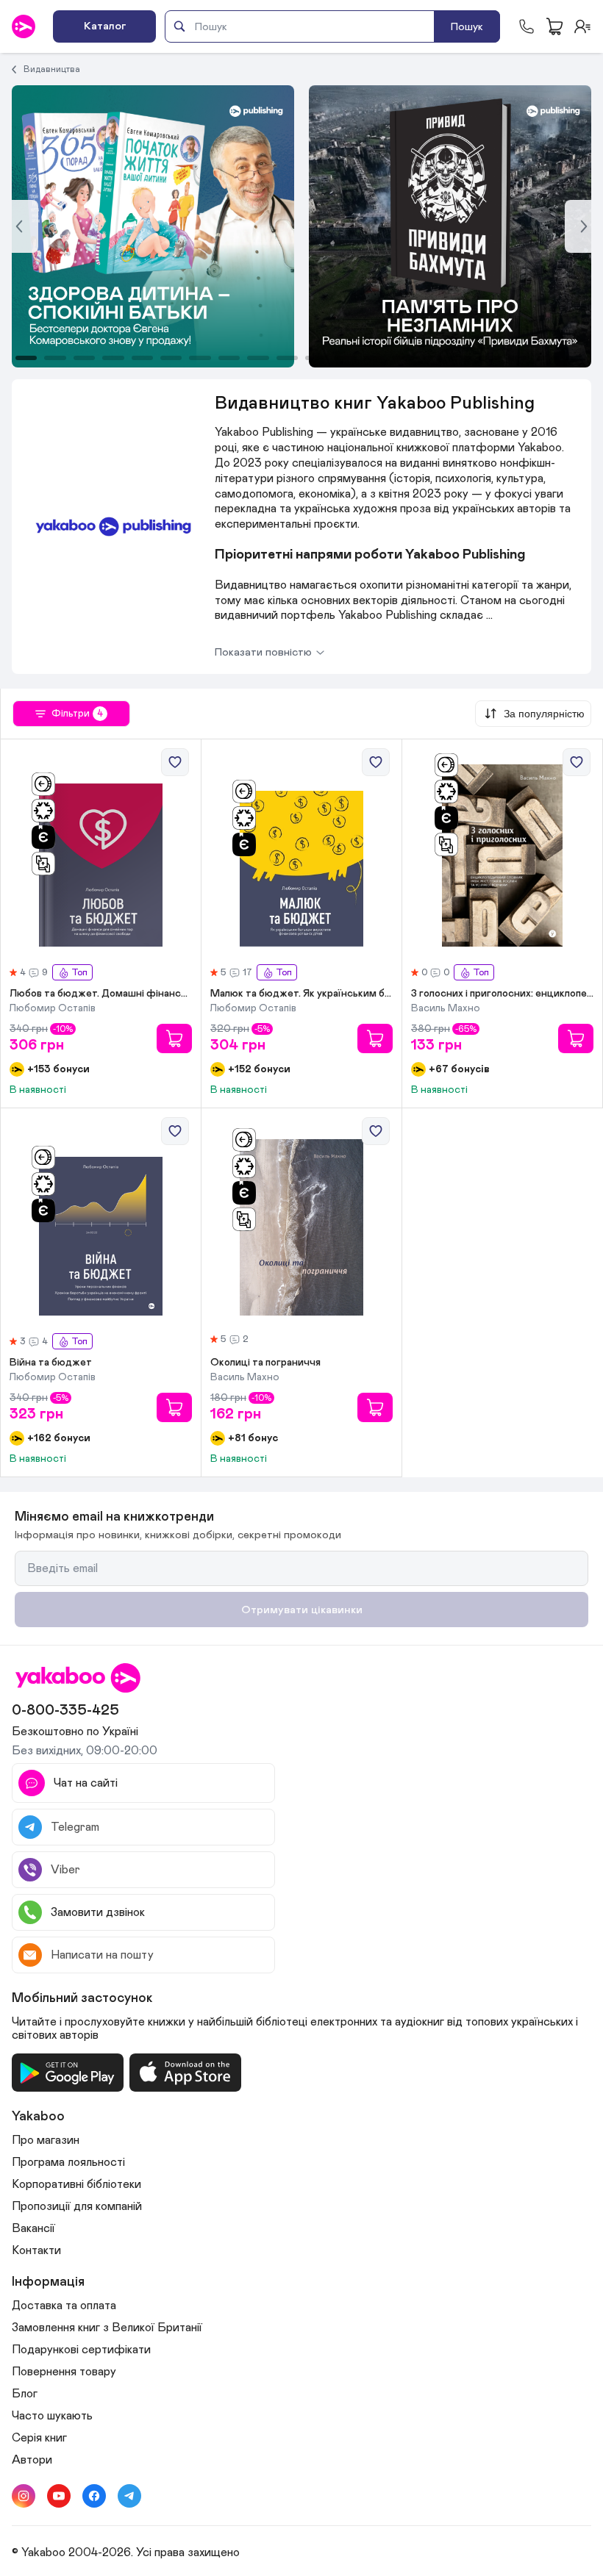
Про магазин (46, 2140)
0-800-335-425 (65, 1710)
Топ (79, 973)
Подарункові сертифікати (81, 2350)
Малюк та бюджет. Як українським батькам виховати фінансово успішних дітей (301, 994)
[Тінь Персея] (450, 226)
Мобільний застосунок (82, 1998)
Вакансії (33, 2228)
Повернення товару (64, 2372)
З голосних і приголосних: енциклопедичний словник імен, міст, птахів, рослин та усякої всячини (502, 994)
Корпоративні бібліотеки (76, 2184)
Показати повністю (263, 652)
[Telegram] (129, 2496)
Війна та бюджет (51, 1363)
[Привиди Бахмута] (153, 226)
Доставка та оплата (64, 2306)
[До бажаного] (175, 762)
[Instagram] (24, 2496)
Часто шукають (52, 2416)
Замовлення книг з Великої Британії (107, 2328)
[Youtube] (59, 2496)
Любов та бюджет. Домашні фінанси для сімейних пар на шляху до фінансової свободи (101, 994)
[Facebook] (94, 2496)
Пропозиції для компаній (77, 2206)
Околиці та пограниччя (265, 1363)
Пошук (467, 27)
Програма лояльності (68, 2162)
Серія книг (39, 2438)
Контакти (36, 2250)
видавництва (52, 69)
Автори (32, 2460)
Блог (25, 2394)
